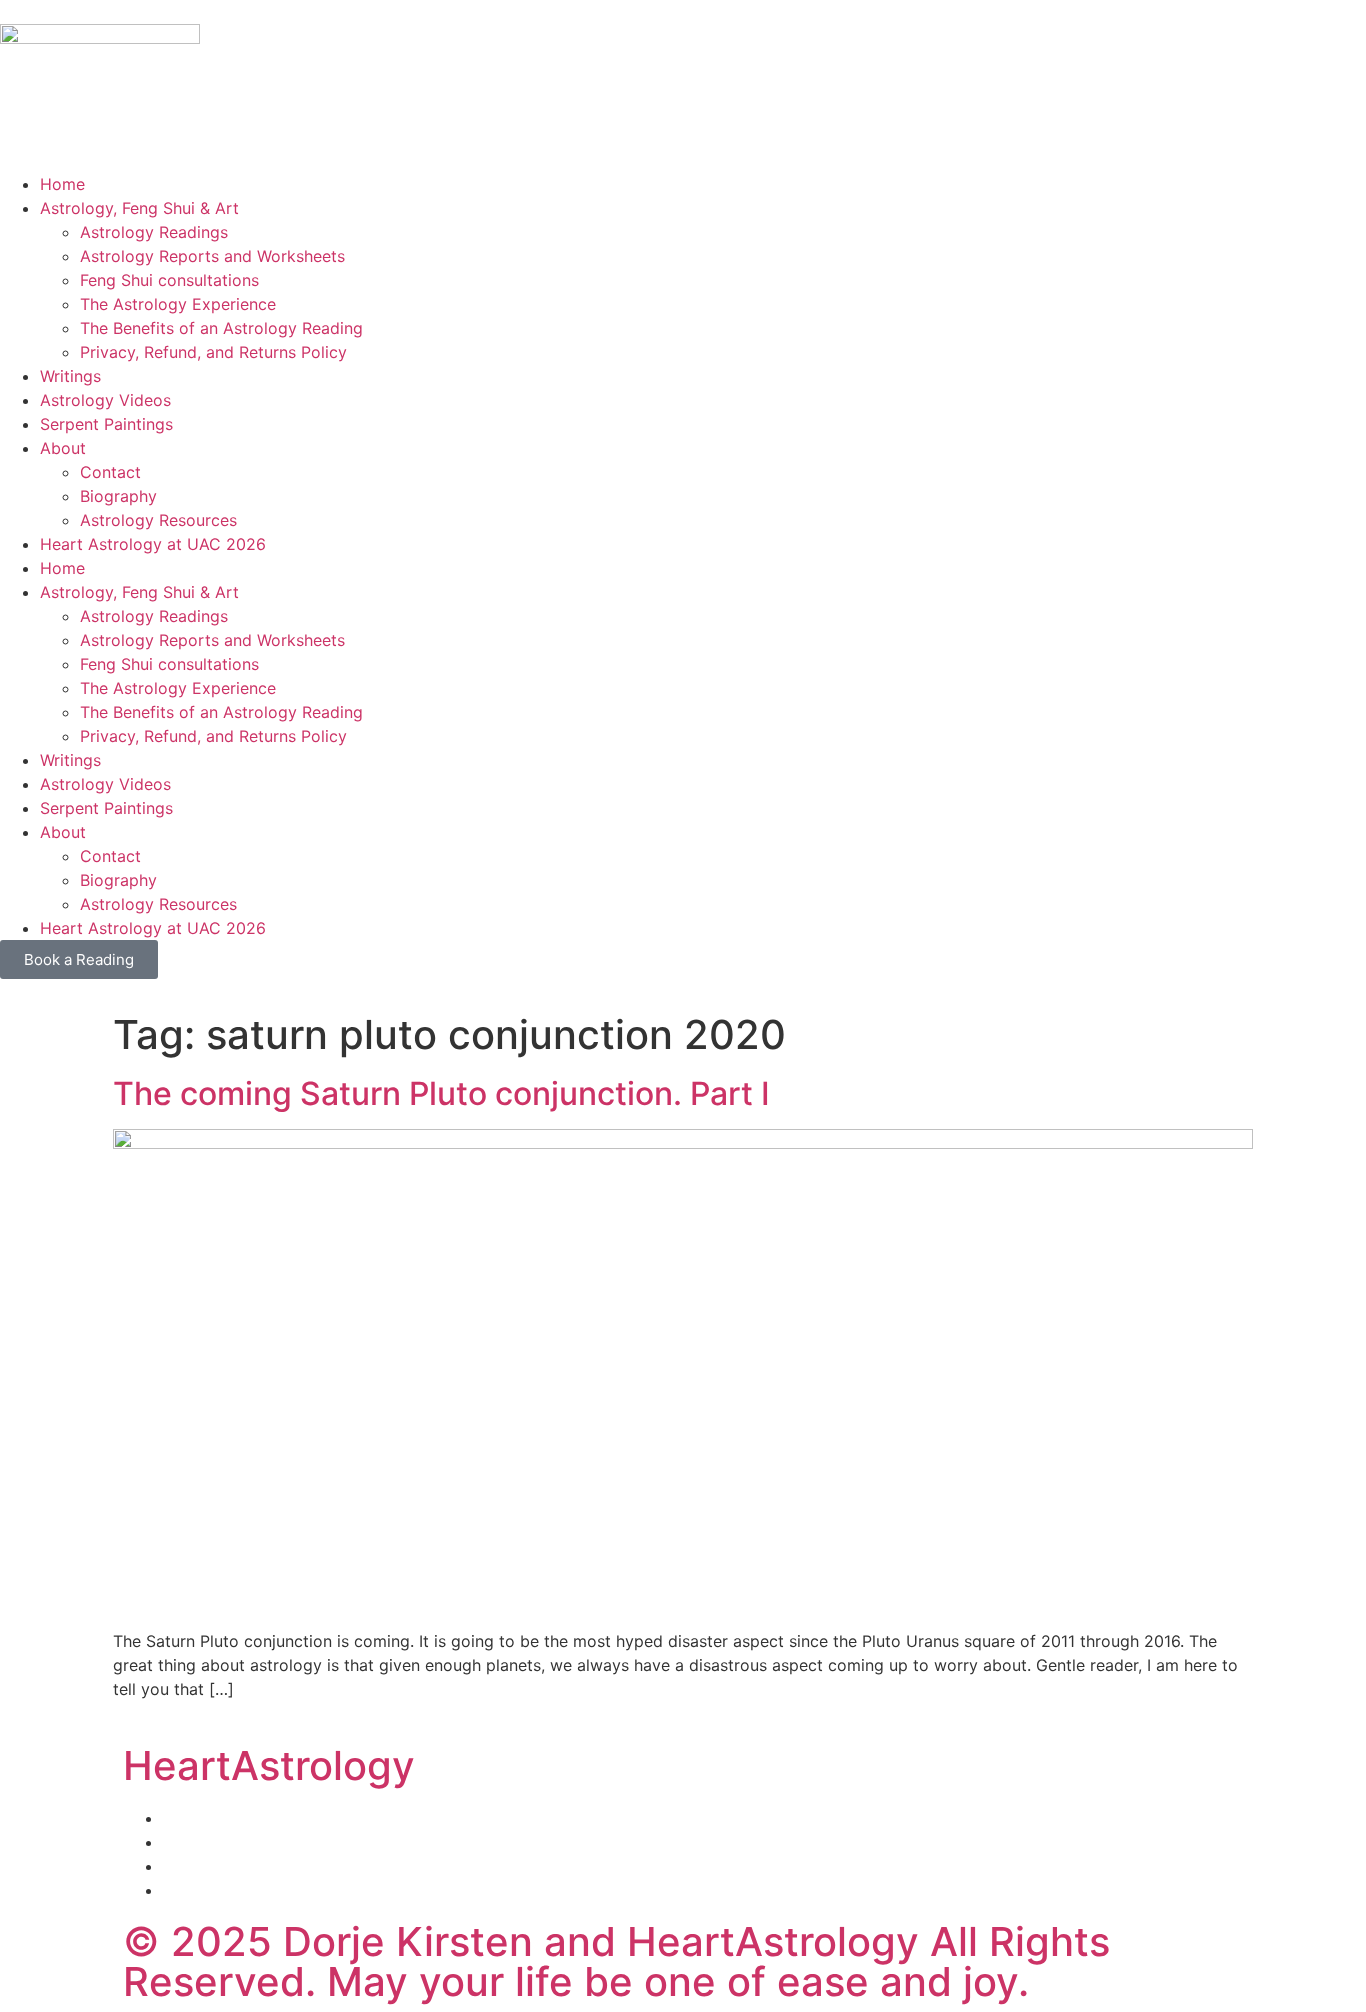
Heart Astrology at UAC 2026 (153, 544)
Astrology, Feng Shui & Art (139, 208)
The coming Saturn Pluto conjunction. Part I (441, 1093)
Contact (110, 472)
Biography (118, 496)
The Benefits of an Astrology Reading (221, 328)
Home (62, 184)
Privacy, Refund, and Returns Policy (213, 352)
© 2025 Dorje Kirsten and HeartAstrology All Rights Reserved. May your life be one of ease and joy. (616, 1961)
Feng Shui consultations (169, 280)
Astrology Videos (105, 400)
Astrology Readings (154, 232)
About (63, 448)
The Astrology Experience (178, 304)
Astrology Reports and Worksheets (212, 256)
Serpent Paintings (106, 424)
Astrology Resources (158, 520)
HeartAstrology (269, 1765)
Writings (70, 376)
